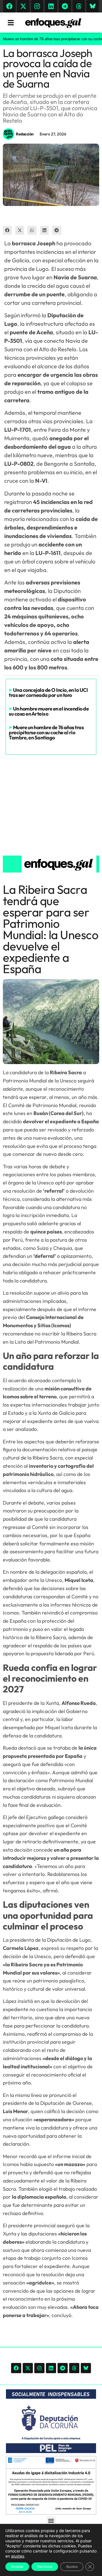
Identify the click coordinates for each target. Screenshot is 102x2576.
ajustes (18, 2556)
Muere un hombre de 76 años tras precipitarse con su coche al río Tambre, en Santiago (46, 732)
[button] (7, 230)
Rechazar (45, 2567)
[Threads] (79, 6)
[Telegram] (65, 6)
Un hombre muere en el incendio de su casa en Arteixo (49, 711)
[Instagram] (37, 6)
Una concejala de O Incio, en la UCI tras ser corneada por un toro (48, 693)
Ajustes (72, 2567)
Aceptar (17, 2567)
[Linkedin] (51, 6)
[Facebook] (9, 6)
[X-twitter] (23, 6)
